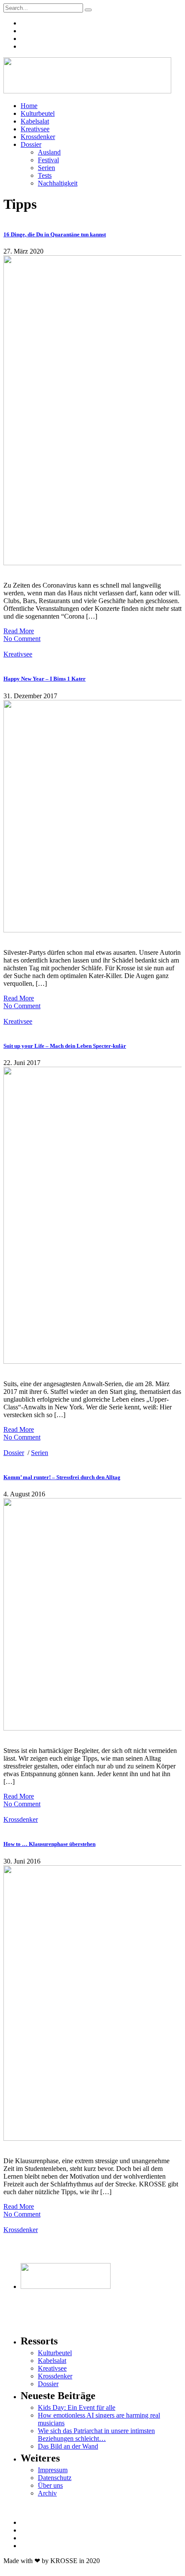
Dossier (31, 144)
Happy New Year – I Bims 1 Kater (45, 679)
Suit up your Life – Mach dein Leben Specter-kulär (65, 1046)
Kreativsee (35, 129)
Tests (45, 175)
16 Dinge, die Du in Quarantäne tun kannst (55, 234)
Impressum (53, 2470)
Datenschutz (55, 2478)
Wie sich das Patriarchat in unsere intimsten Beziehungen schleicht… (96, 2435)
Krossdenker (38, 137)
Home (29, 106)
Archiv (47, 2493)
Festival (48, 160)
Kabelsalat (35, 121)
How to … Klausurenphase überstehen (49, 1844)
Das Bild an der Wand (68, 2446)
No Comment (22, 639)
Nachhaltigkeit (58, 183)
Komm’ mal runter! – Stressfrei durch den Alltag (62, 1477)
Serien (46, 168)
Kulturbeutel (38, 113)
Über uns (50, 2485)
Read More (19, 631)
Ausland (49, 152)
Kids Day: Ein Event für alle (77, 2407)
